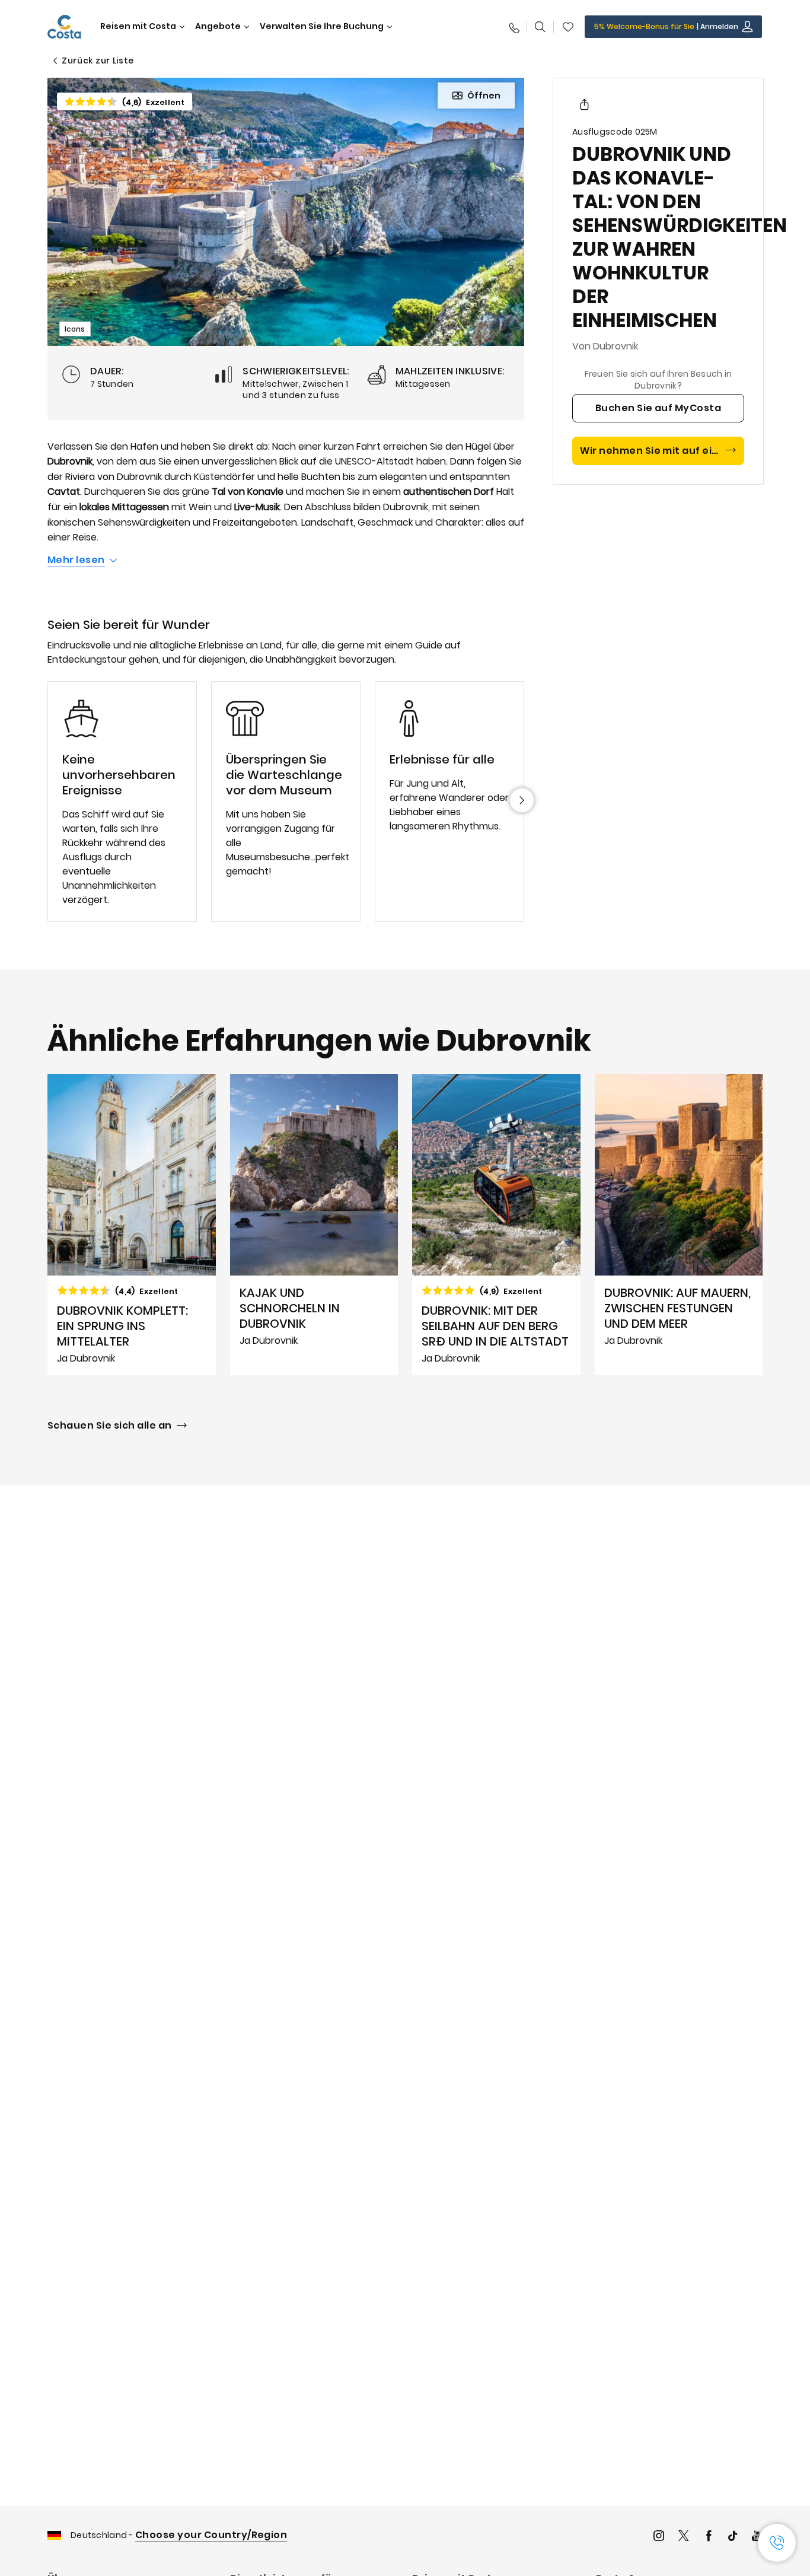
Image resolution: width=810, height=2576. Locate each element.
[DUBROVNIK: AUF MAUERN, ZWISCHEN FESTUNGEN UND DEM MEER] (679, 1225)
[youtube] (757, 2537)
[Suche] (540, 27)
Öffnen (484, 96)
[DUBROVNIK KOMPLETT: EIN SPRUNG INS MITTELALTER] (132, 1225)
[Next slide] (522, 800)
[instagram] (659, 2537)
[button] (568, 27)
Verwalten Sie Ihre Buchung (322, 26)
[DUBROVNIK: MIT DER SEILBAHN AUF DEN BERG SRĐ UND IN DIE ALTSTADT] (496, 1225)
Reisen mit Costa (138, 26)
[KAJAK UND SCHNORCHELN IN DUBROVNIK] (314, 1225)
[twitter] (684, 2537)
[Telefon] (514, 27)
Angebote (218, 26)
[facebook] (709, 2537)
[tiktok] (733, 2537)
